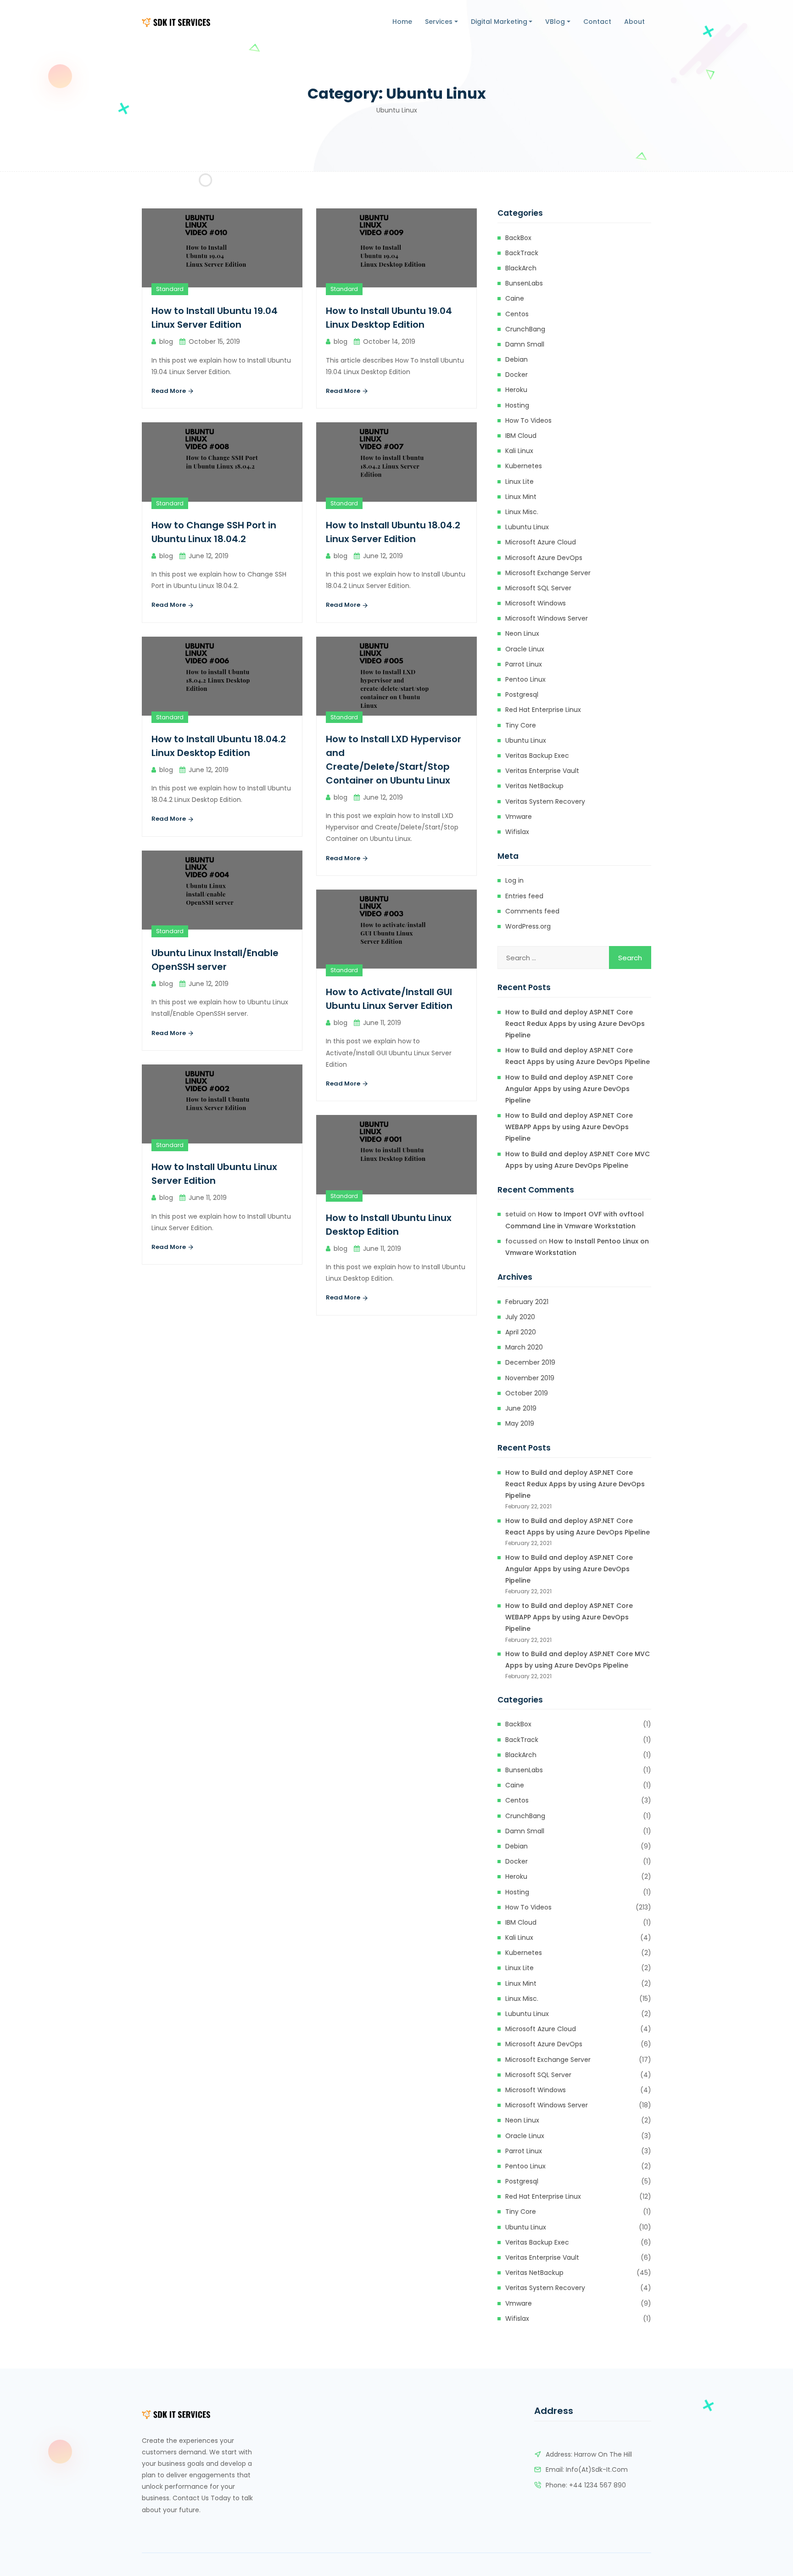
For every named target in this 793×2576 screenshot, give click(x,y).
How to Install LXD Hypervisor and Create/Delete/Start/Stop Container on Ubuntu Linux (394, 760)
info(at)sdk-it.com (597, 2470)
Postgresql (522, 694)
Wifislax (517, 832)
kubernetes (524, 466)
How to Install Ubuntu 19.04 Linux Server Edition (215, 318)
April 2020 (521, 1332)
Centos (517, 314)
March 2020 (524, 1347)
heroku (516, 390)
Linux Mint (521, 497)
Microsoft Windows (536, 603)
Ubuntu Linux (526, 740)
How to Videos (528, 420)
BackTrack (522, 253)
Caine (515, 298)
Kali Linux (519, 451)
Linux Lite (519, 482)
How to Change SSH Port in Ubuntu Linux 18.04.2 (214, 532)
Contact (597, 22)
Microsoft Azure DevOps (544, 558)
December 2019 (530, 1362)
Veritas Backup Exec (537, 756)
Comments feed (532, 911)
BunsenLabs (524, 283)
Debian (517, 359)
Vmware (519, 817)
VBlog (555, 22)
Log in (514, 880)
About (634, 22)
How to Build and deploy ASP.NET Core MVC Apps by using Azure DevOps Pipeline (578, 1160)
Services (439, 22)
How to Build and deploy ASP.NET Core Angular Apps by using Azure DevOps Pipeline (569, 1089)
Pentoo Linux (525, 679)
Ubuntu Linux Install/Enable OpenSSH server (215, 960)
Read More (169, 391)
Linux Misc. (522, 512)
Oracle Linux (525, 649)
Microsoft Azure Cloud (541, 542)
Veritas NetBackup (534, 786)
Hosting (517, 405)
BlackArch (521, 268)
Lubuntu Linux (527, 527)
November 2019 (530, 1378)
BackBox (518, 238)
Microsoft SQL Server (538, 588)
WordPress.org (528, 926)
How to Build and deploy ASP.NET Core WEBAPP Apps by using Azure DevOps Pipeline (569, 1127)
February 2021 (527, 1302)
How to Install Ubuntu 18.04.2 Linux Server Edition (393, 532)
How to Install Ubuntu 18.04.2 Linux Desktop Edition (219, 746)
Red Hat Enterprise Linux (543, 710)
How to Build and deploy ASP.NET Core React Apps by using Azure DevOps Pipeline (578, 1056)
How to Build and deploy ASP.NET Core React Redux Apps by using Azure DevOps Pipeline (575, 1024)
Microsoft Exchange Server (548, 573)
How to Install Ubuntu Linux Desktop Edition (389, 1225)
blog (166, 342)
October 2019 (527, 1393)
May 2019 (520, 1423)
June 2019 (521, 1408)
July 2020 (520, 1317)
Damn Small (525, 344)
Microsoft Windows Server (547, 618)
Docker (517, 375)
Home (402, 22)
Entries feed (524, 896)
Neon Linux (522, 633)
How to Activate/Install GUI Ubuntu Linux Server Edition (389, 999)
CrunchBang (525, 329)
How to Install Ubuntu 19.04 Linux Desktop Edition (389, 318)
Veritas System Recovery (545, 801)
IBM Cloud (521, 436)
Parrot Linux (524, 664)
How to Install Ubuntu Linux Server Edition (214, 1174)
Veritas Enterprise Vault (542, 771)
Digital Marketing (499, 22)
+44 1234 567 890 (598, 2485)
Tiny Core (521, 725)
